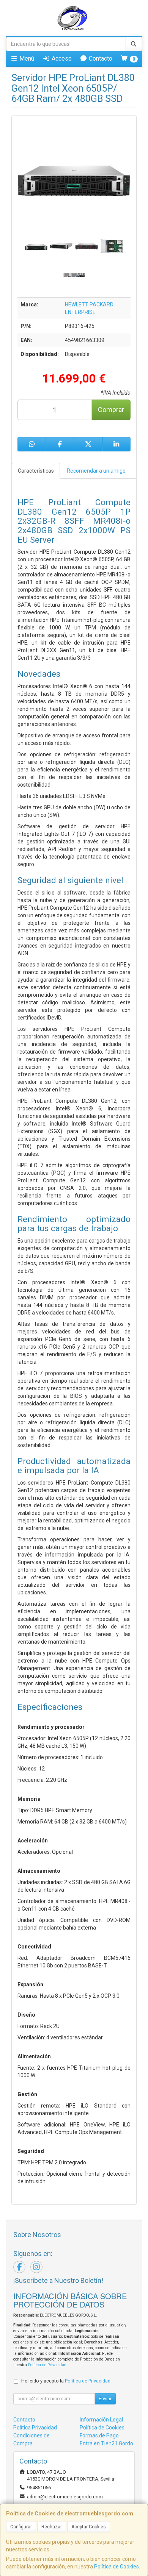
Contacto (100, 59)
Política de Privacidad (47, 2365)
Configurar (21, 2527)
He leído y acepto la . (66, 2381)
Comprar (111, 410)
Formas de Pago (99, 2435)
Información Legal (101, 2420)
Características (36, 471)
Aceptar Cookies (89, 2527)
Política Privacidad (35, 2428)
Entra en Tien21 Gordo (106, 2443)
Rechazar (52, 2527)
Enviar (105, 2399)
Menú (26, 59)
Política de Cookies (117, 2567)
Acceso (61, 59)
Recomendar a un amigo (96, 471)
